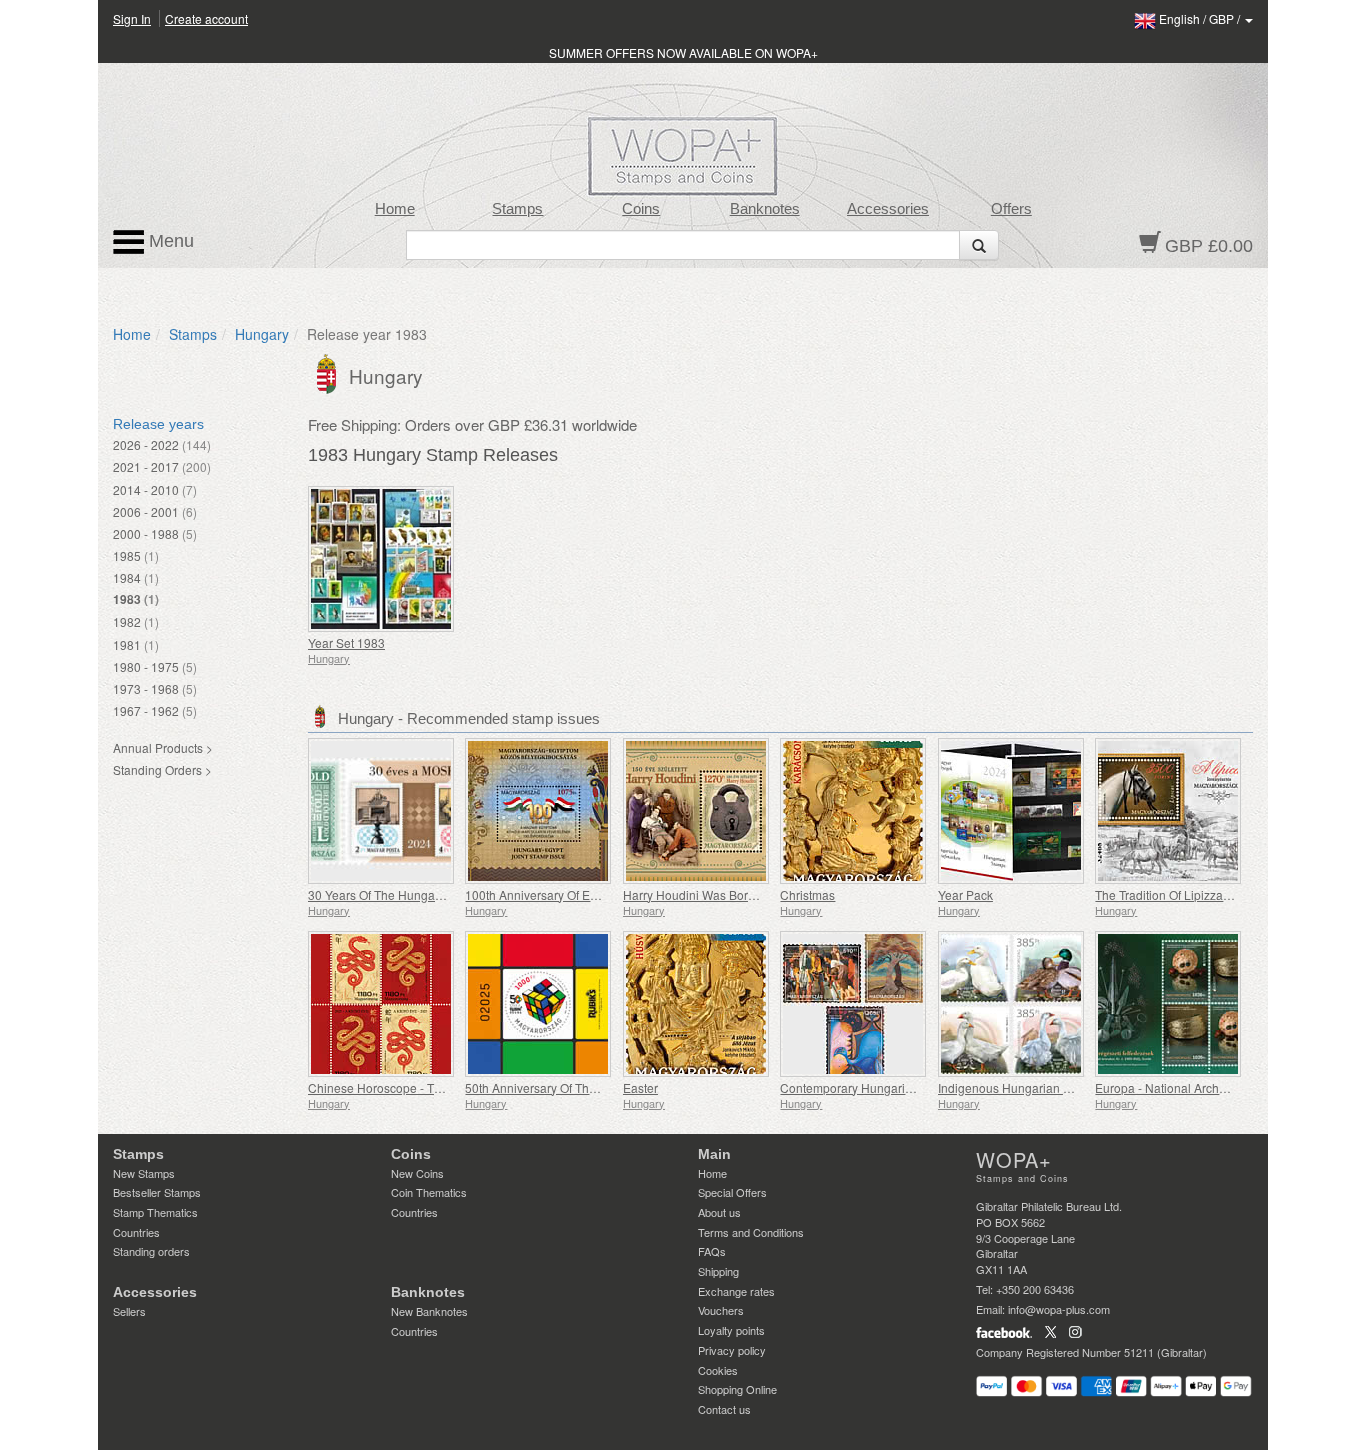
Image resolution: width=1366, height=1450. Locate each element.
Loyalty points (731, 1330)
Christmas (807, 894)
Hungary (262, 334)
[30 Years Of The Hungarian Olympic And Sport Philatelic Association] (381, 811)
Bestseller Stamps (157, 1192)
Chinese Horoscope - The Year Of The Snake (430, 1087)
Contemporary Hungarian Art (858, 1087)
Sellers (129, 1311)
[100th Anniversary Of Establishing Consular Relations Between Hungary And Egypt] (538, 811)
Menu (169, 241)
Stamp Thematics (155, 1212)
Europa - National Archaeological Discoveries (1219, 1087)
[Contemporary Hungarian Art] (853, 1004)
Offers (1011, 209)
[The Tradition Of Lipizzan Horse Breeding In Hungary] (1168, 811)
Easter (640, 1087)
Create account (206, 18)
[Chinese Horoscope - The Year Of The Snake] (381, 1004)
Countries (136, 1232)
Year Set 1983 (346, 642)
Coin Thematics (429, 1192)
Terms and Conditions (751, 1232)
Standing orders (151, 1251)
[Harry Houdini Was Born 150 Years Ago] (696, 811)
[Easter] (696, 1004)
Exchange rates (736, 1291)
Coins (641, 209)
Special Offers (732, 1192)
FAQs (712, 1251)
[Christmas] (853, 811)
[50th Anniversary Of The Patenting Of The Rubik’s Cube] (538, 1004)
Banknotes (765, 209)
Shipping (718, 1271)
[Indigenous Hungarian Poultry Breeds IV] (1011, 1004)
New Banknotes (429, 1311)
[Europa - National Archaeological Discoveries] (1168, 1004)
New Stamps (144, 1173)
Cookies (718, 1370)
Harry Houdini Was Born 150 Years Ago (730, 894)
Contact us (724, 1409)
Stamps (517, 209)
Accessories (888, 209)
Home (395, 209)
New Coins (417, 1173)
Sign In (132, 18)
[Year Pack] (1011, 811)
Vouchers (721, 1310)
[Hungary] (328, 372)
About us (719, 1212)
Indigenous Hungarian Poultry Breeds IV (1047, 1087)
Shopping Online (737, 1389)
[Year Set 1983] (381, 559)
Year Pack (965, 894)
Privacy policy (732, 1350)
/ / (1201, 18)
